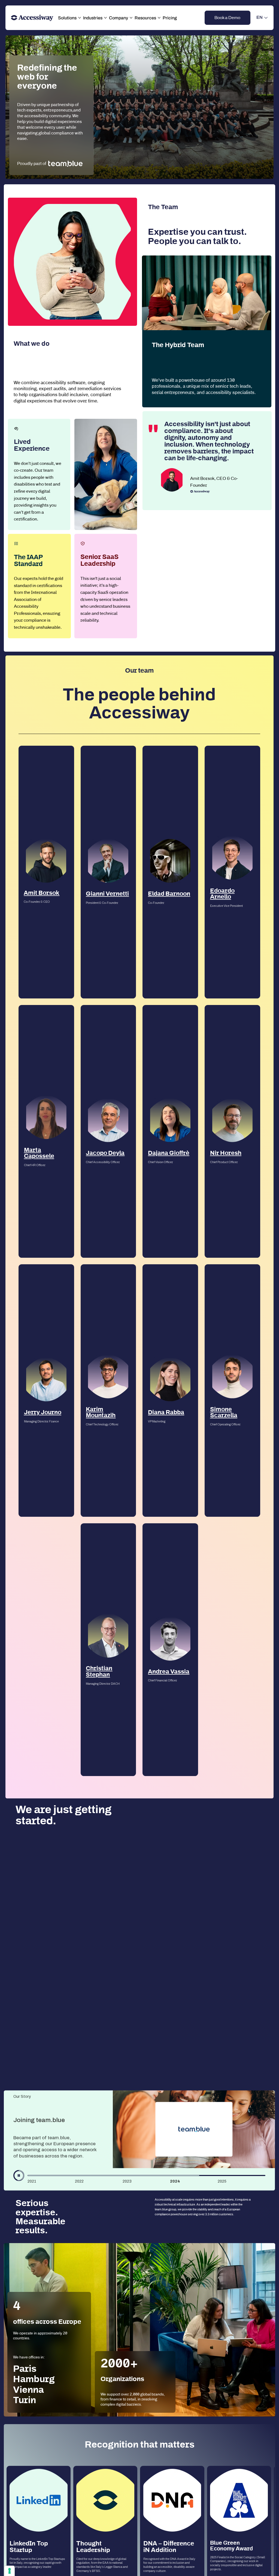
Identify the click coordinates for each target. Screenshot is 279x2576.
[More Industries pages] (105, 18)
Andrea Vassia (169, 1672)
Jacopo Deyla (105, 1153)
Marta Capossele (39, 1153)
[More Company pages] (131, 18)
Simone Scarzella (224, 1412)
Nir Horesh (226, 1153)
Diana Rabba (166, 1412)
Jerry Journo (43, 1412)
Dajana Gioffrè (169, 1153)
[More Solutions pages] (80, 18)
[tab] (51, 2180)
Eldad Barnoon (169, 894)
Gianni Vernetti (107, 894)
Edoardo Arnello (222, 894)
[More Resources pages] (159, 18)
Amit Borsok (42, 893)
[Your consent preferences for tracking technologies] (10, 2571)
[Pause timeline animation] (19, 2175)
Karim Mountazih (101, 1412)
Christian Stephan (99, 1671)
